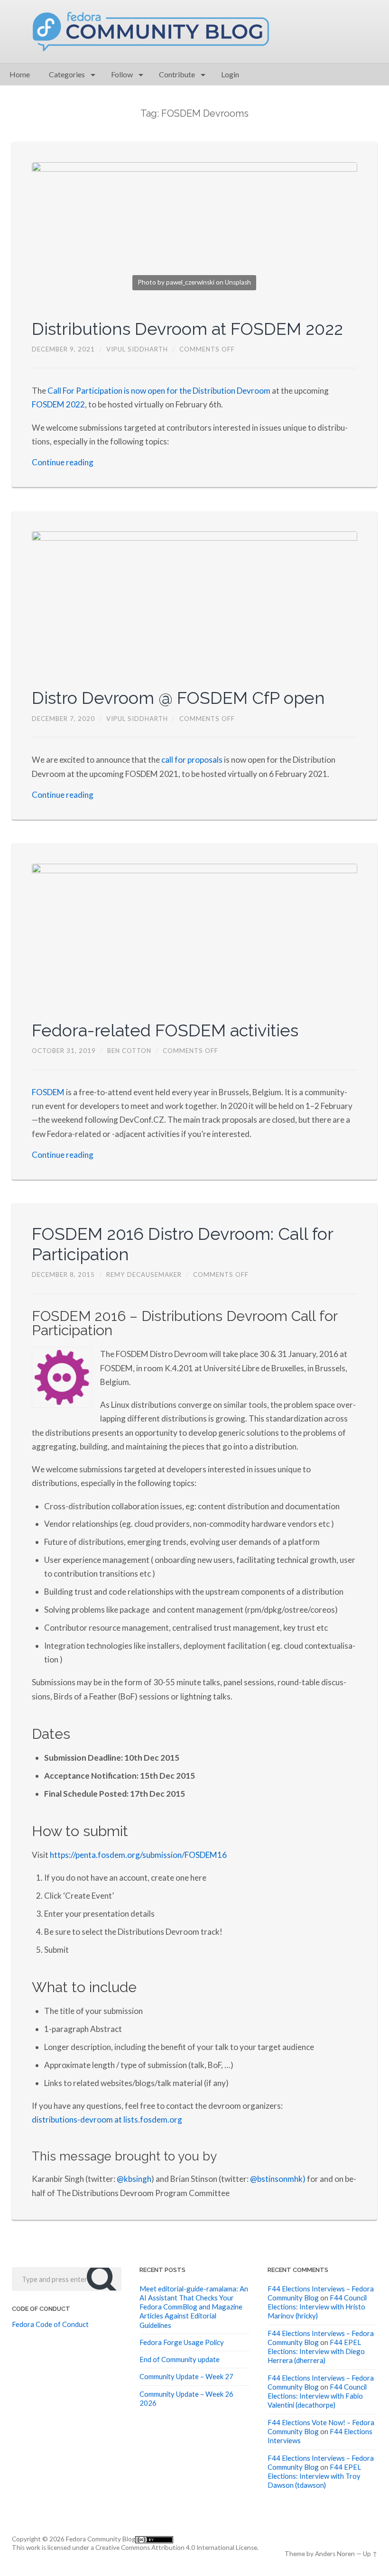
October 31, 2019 (64, 1051)
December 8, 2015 (63, 1274)
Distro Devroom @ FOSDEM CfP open (178, 698)
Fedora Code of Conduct (50, 2324)
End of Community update (180, 2359)
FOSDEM (48, 1092)
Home (20, 74)
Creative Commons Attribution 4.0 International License (176, 2548)
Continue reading (63, 462)
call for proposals (192, 760)
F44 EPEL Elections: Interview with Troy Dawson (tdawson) (314, 2476)
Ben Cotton (129, 1051)
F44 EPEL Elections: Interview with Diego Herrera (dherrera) (316, 2351)
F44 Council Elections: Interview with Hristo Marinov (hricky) (317, 2307)
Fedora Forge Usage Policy (182, 2342)
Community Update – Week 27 (186, 2376)
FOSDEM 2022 (58, 404)
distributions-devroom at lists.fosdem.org (107, 2119)
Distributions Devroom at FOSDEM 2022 (187, 329)
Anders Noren (335, 2554)
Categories (67, 74)
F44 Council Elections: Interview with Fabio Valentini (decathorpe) (317, 2396)
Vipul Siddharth (137, 349)
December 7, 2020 (63, 719)
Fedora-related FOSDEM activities (165, 1030)
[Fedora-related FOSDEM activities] (194, 933)
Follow (122, 74)
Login (230, 74)
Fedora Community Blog (101, 2539)
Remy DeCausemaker (144, 1274)
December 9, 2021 (63, 349)
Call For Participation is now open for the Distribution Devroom (160, 391)
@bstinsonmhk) (278, 2179)
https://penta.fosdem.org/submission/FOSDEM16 (138, 1855)
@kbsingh (134, 2179)
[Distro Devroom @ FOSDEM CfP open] (194, 600)
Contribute (177, 74)
